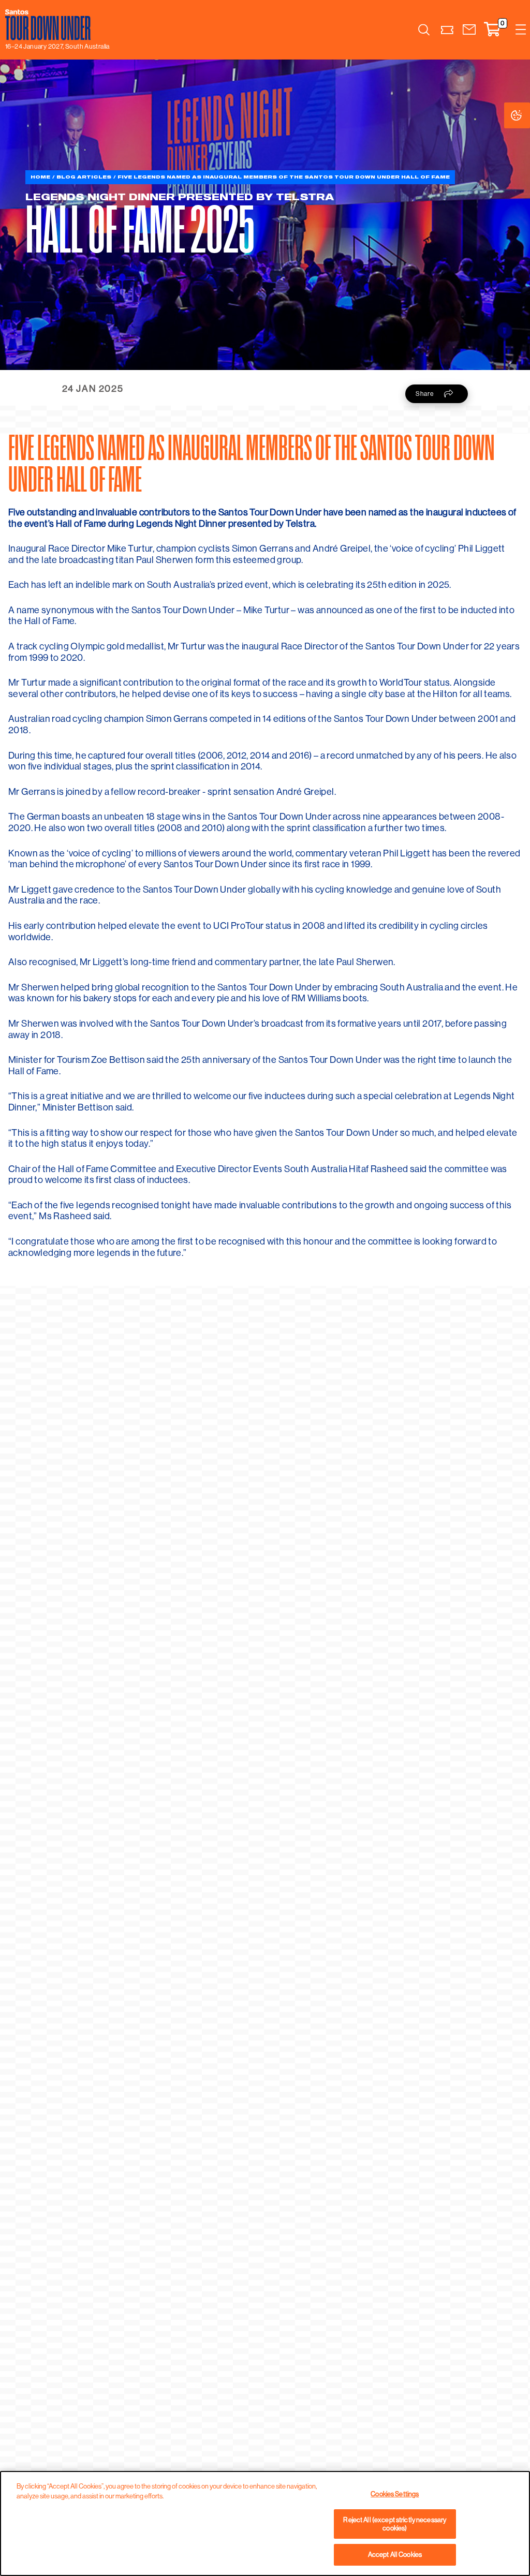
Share (425, 394)
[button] (469, 30)
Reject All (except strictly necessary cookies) (395, 2524)
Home (40, 177)
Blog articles (84, 177)
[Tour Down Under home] (55, 25)
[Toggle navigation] (521, 30)
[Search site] (424, 29)
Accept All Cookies (395, 2554)
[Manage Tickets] (447, 30)
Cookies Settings (527, 115)
